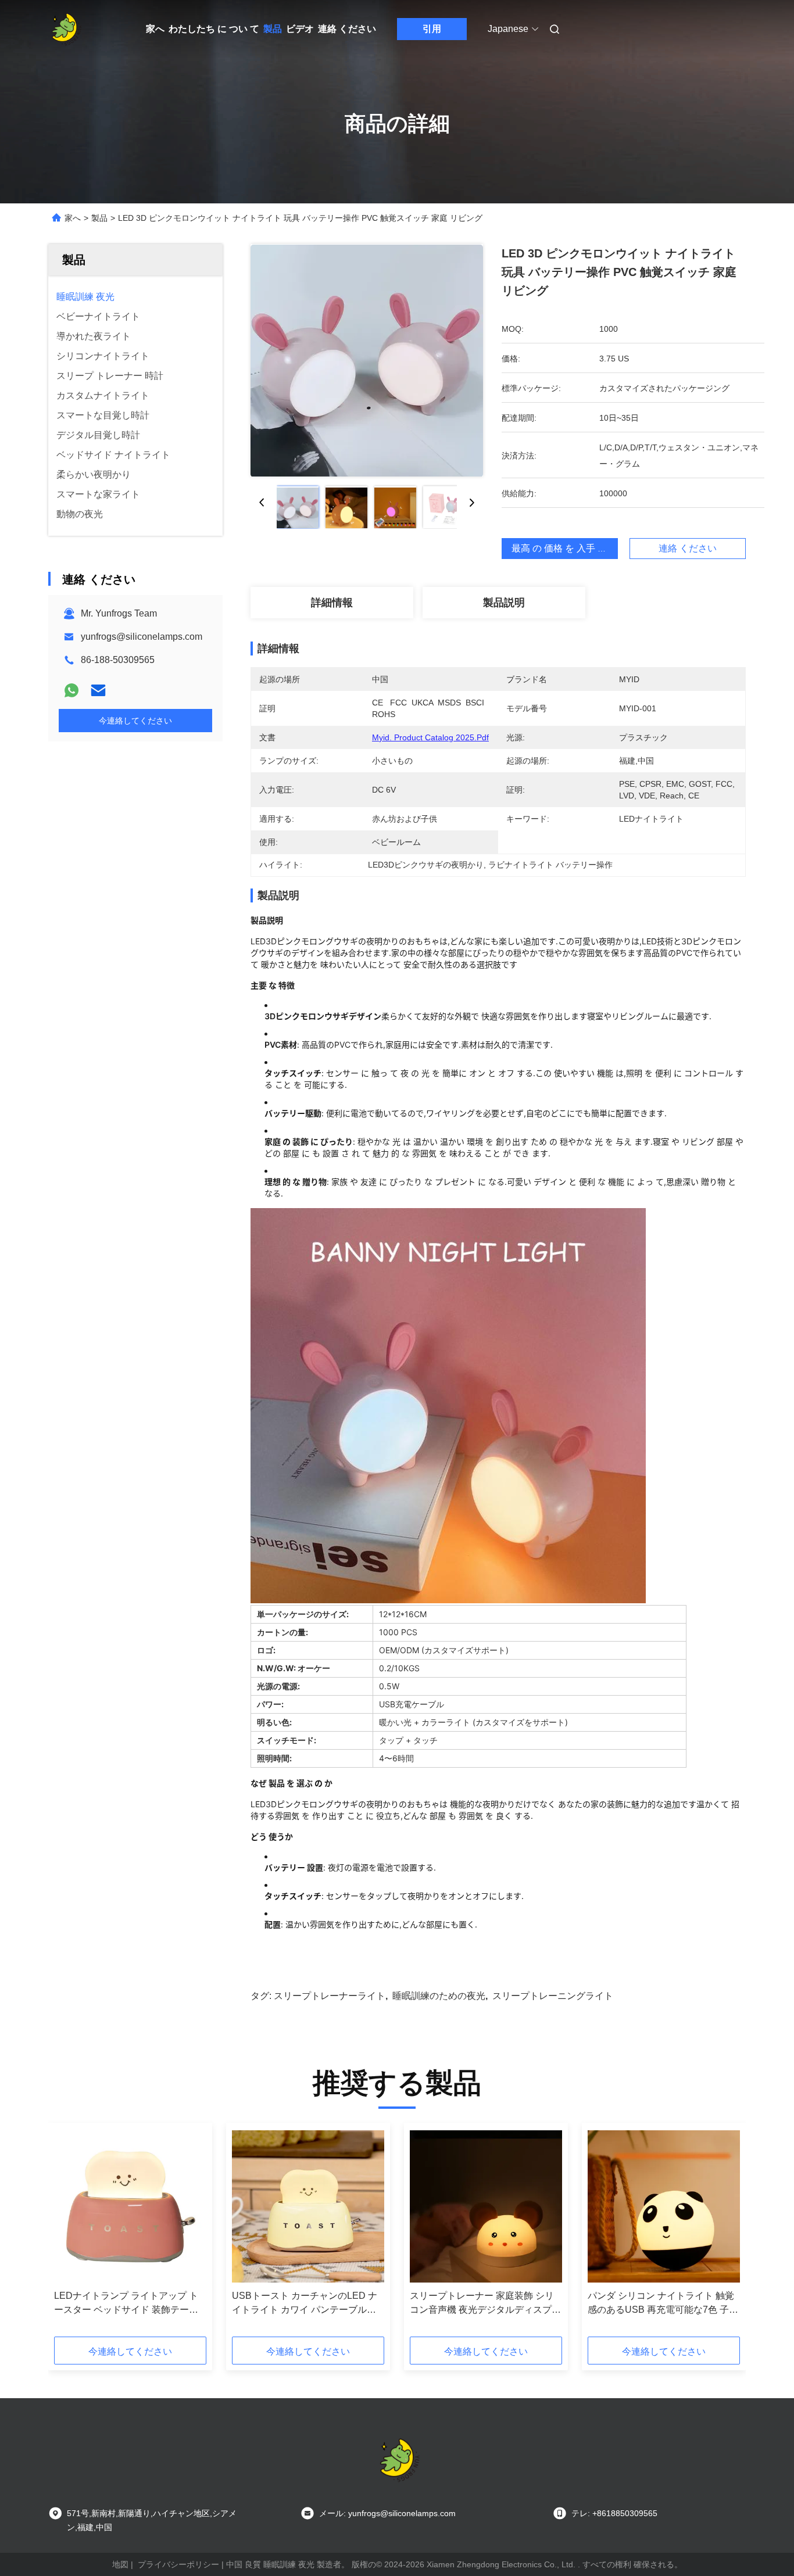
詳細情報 (332, 603)
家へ (155, 29)
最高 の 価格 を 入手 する (564, 548)
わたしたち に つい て (214, 29)
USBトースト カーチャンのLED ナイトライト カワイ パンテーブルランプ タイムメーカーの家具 (305, 2304)
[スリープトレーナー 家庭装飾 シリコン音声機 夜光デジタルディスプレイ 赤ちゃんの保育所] (486, 2206)
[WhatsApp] (71, 690)
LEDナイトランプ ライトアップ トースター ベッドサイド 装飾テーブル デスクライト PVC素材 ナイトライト (128, 2304)
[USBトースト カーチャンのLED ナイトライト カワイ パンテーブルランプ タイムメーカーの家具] (308, 2206)
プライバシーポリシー (178, 2564)
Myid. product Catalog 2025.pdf (430, 737)
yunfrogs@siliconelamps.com (142, 637)
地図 (120, 2564)
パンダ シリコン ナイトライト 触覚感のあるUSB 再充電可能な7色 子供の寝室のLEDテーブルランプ (663, 2304)
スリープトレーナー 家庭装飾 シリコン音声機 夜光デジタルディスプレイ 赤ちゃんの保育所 (485, 2304)
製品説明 (504, 603)
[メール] (98, 690)
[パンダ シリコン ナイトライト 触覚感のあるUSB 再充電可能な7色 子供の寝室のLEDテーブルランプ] (664, 2206)
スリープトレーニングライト (553, 1996)
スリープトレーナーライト (330, 1996)
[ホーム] (65, 29)
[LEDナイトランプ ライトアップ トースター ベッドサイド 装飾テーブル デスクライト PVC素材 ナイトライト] (130, 2206)
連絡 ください (347, 29)
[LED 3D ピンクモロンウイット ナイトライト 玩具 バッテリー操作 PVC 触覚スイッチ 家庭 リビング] (367, 360)
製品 (273, 29)
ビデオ (300, 29)
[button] (69, 2234)
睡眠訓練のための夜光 (439, 1996)
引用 (432, 29)
